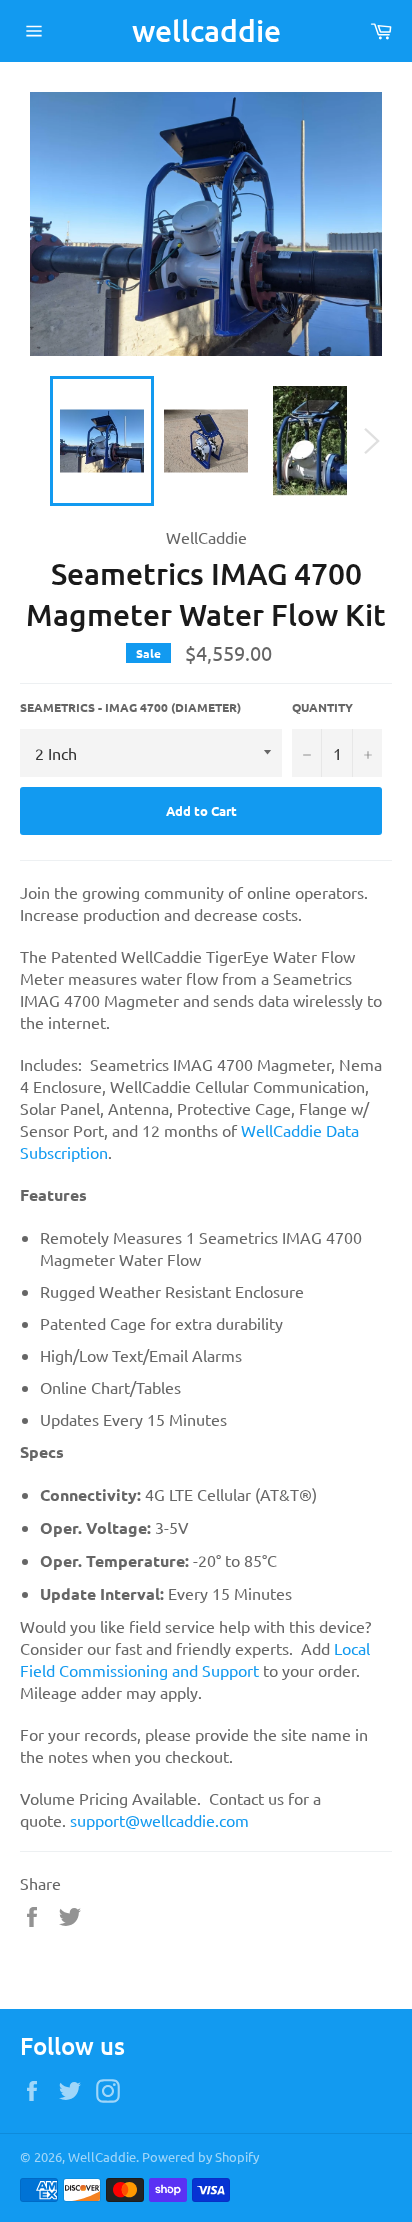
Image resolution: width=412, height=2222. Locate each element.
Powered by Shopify (200, 2156)
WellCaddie (102, 2156)
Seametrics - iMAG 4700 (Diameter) (130, 707)
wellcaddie (206, 30)
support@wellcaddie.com (159, 1820)
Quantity (322, 707)
